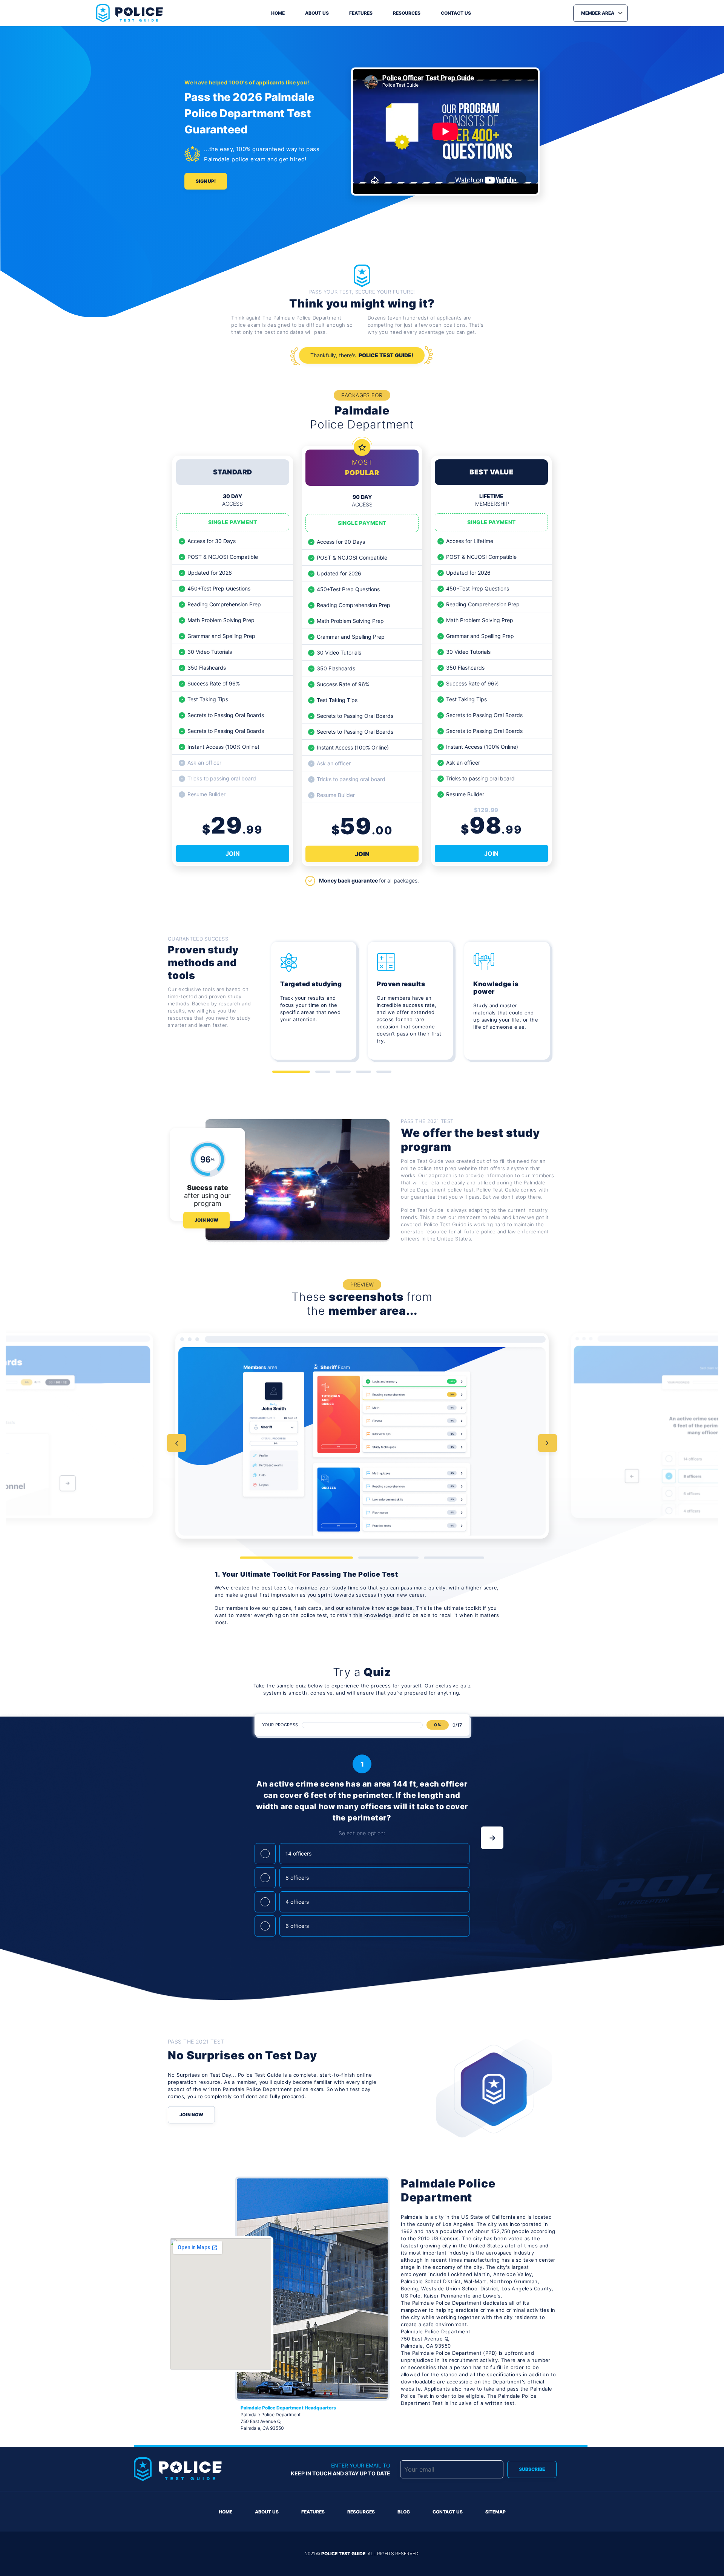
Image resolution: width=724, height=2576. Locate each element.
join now (206, 1220)
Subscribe (532, 2469)
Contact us (456, 13)
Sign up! (206, 181)
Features (361, 13)
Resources (407, 13)
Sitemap (495, 2512)
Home (278, 13)
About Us (267, 2512)
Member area (598, 13)
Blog (404, 2512)
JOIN (233, 854)
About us (317, 13)
